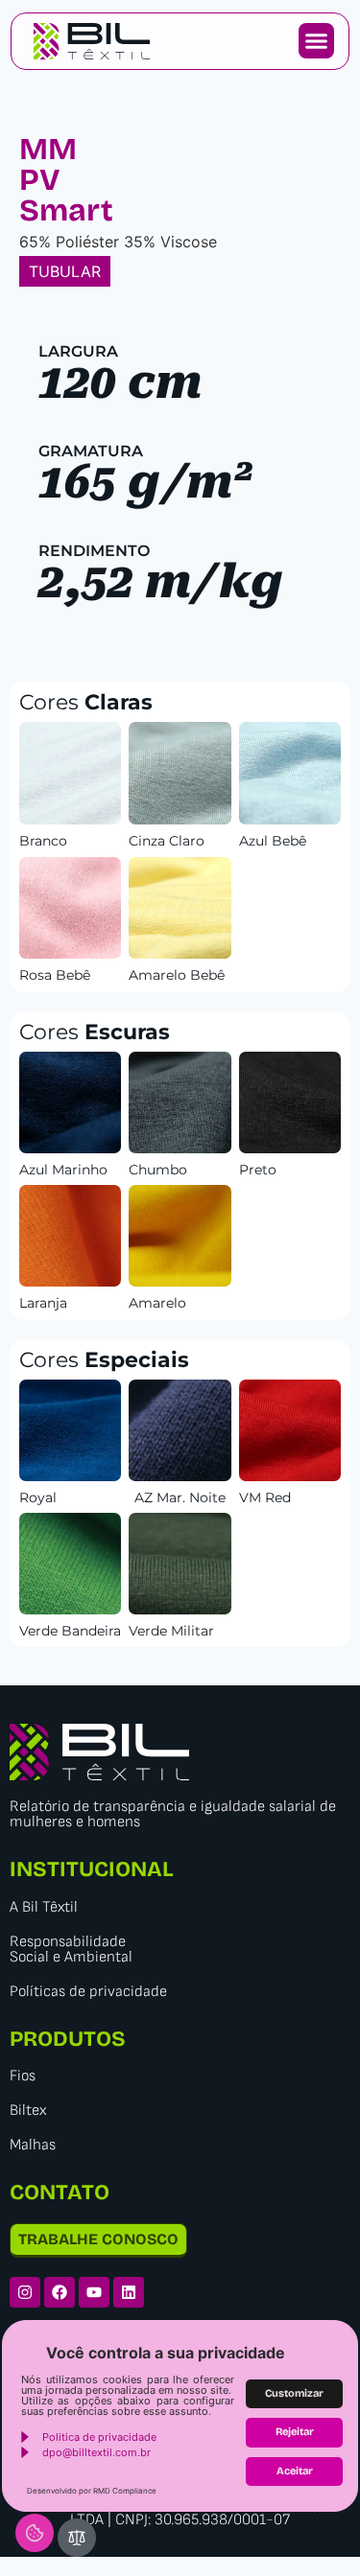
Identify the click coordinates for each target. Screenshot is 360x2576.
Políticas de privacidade (88, 1992)
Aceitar (295, 2471)
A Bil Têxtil (44, 1907)
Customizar (294, 2393)
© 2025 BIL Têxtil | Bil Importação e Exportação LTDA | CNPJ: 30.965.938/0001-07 (180, 2512)
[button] (317, 41)
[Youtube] (94, 2292)
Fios (23, 2076)
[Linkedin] (129, 2292)
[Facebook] (60, 2292)
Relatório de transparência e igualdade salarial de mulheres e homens (173, 1814)
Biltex (28, 2111)
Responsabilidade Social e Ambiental (71, 1949)
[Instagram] (25, 2292)
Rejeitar (295, 2432)
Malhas (33, 2145)
